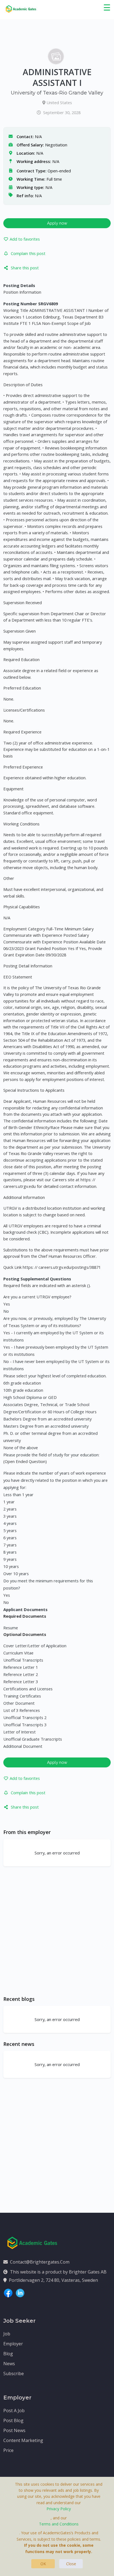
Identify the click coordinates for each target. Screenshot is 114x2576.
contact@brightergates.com (40, 2262)
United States (59, 102)
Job (7, 2334)
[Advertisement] (57, 1931)
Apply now (57, 223)
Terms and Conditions (59, 2524)
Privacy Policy (59, 2509)
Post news (14, 2430)
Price (8, 2450)
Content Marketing (23, 2440)
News (9, 2364)
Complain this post (28, 253)
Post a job (14, 2411)
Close (71, 2564)
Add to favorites (25, 239)
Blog (8, 2354)
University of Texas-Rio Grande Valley (57, 93)
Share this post (25, 268)
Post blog (13, 2420)
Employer (13, 2344)
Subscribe (14, 2374)
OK (43, 2564)
